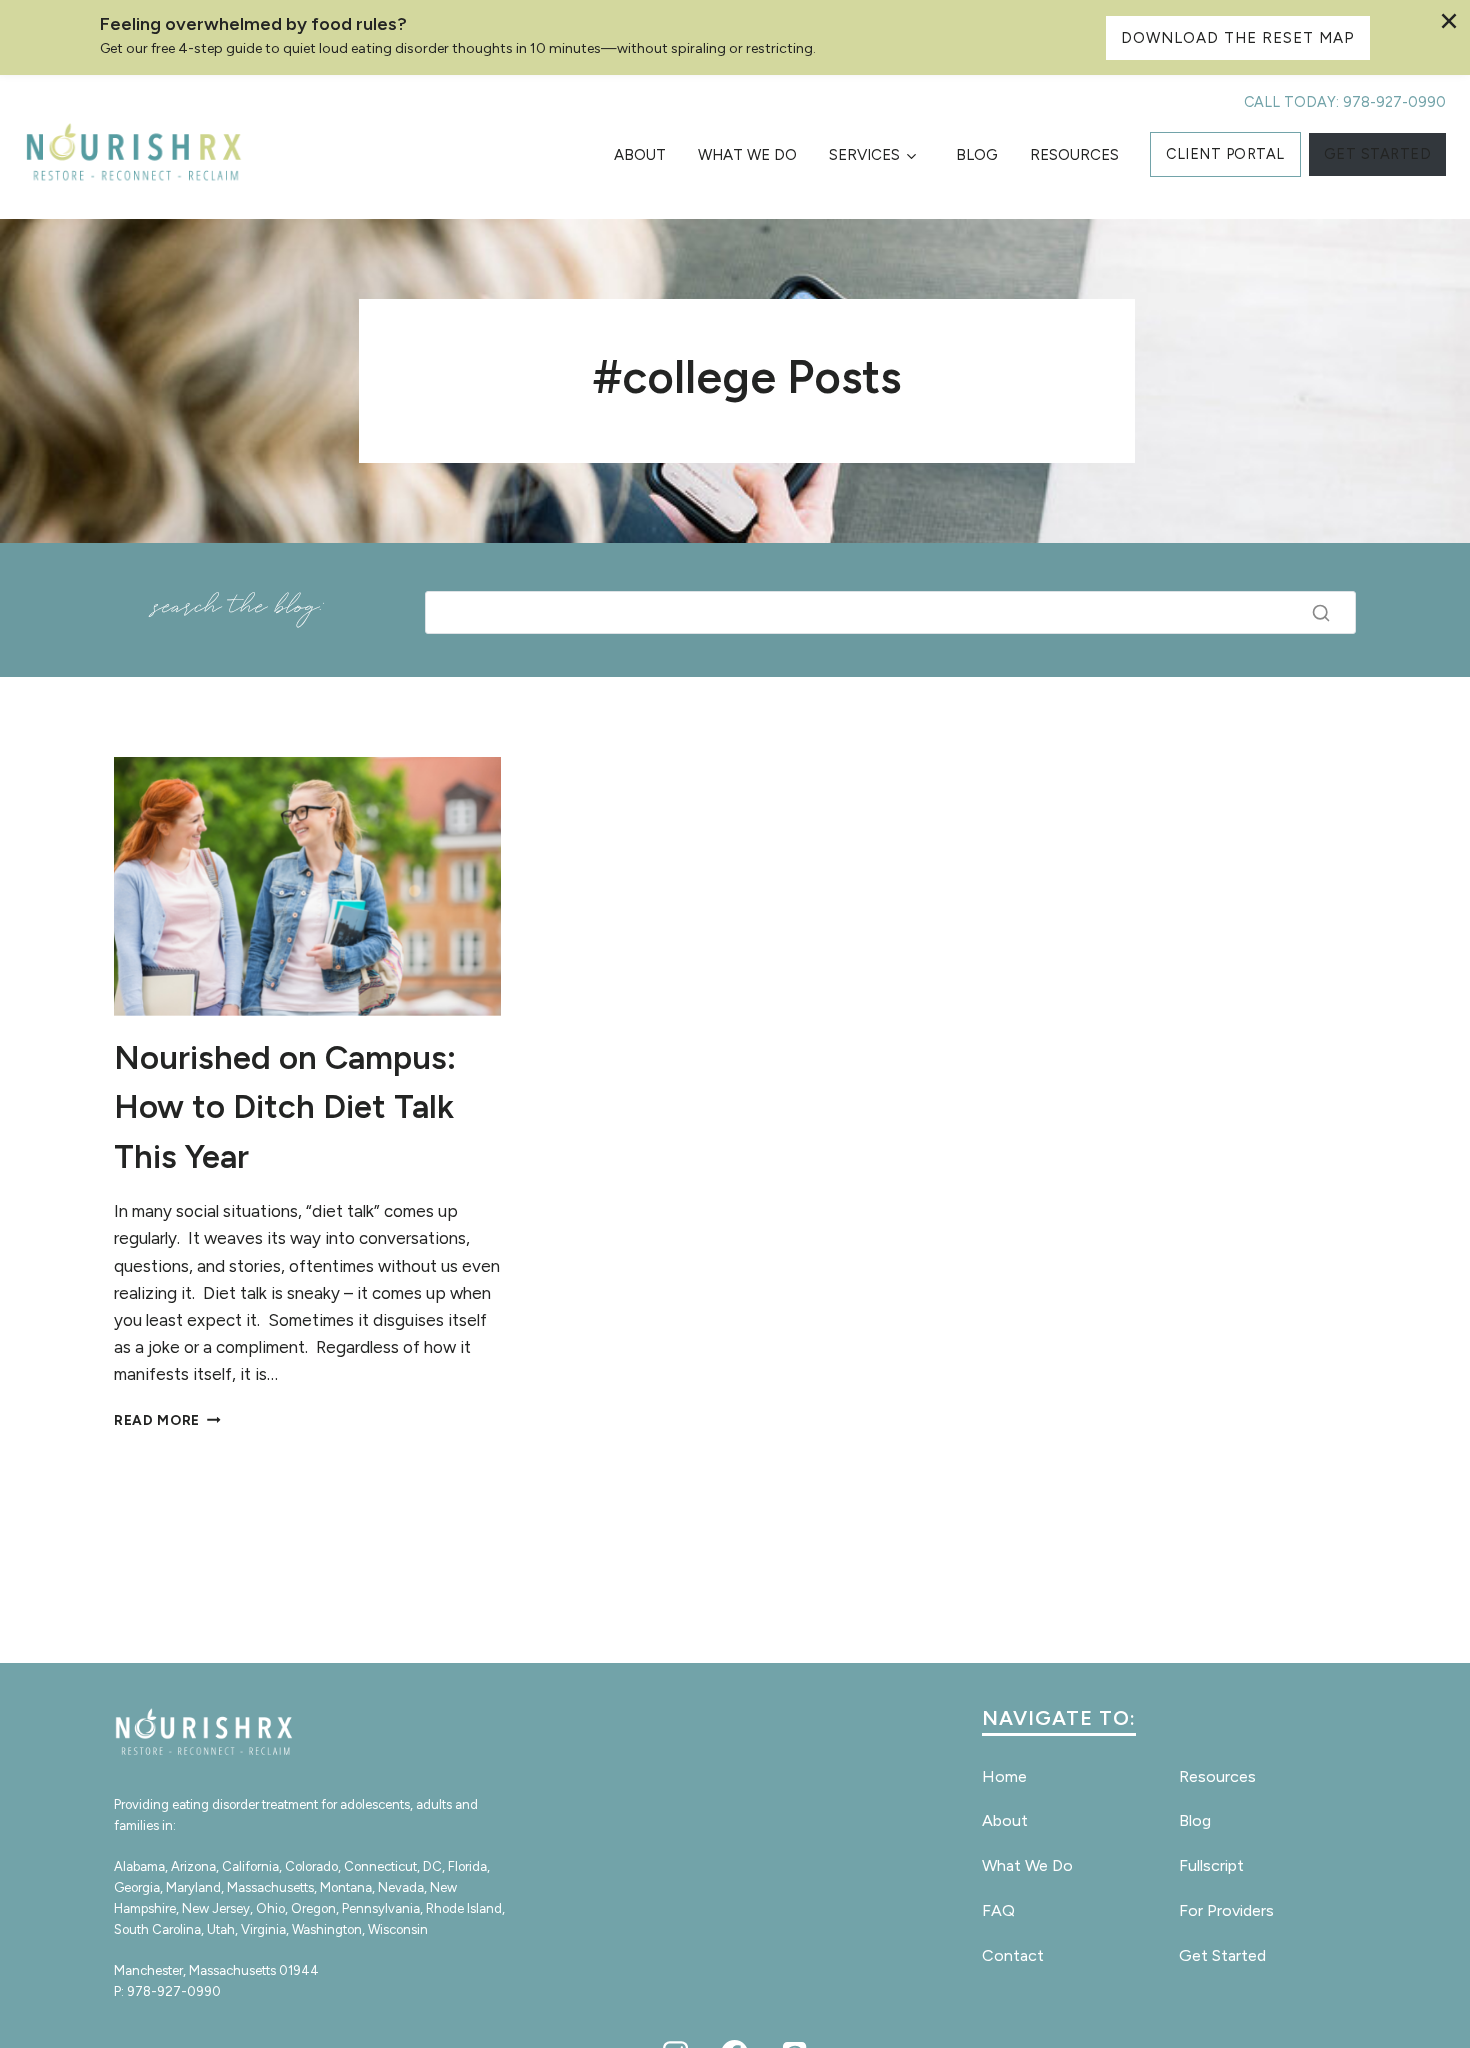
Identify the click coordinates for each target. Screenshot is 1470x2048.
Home (1004, 1776)
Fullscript (1211, 1865)
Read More (167, 1420)
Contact (1013, 1955)
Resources (1074, 155)
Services (864, 155)
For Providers (1226, 1910)
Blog (977, 155)
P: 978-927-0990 (167, 1991)
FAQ (998, 1910)
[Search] (1321, 613)
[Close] (1449, 21)
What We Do (747, 155)
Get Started (1222, 1955)
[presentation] (307, 886)
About (640, 155)
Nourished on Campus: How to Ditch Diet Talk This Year (285, 1107)
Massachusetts (270, 1887)
